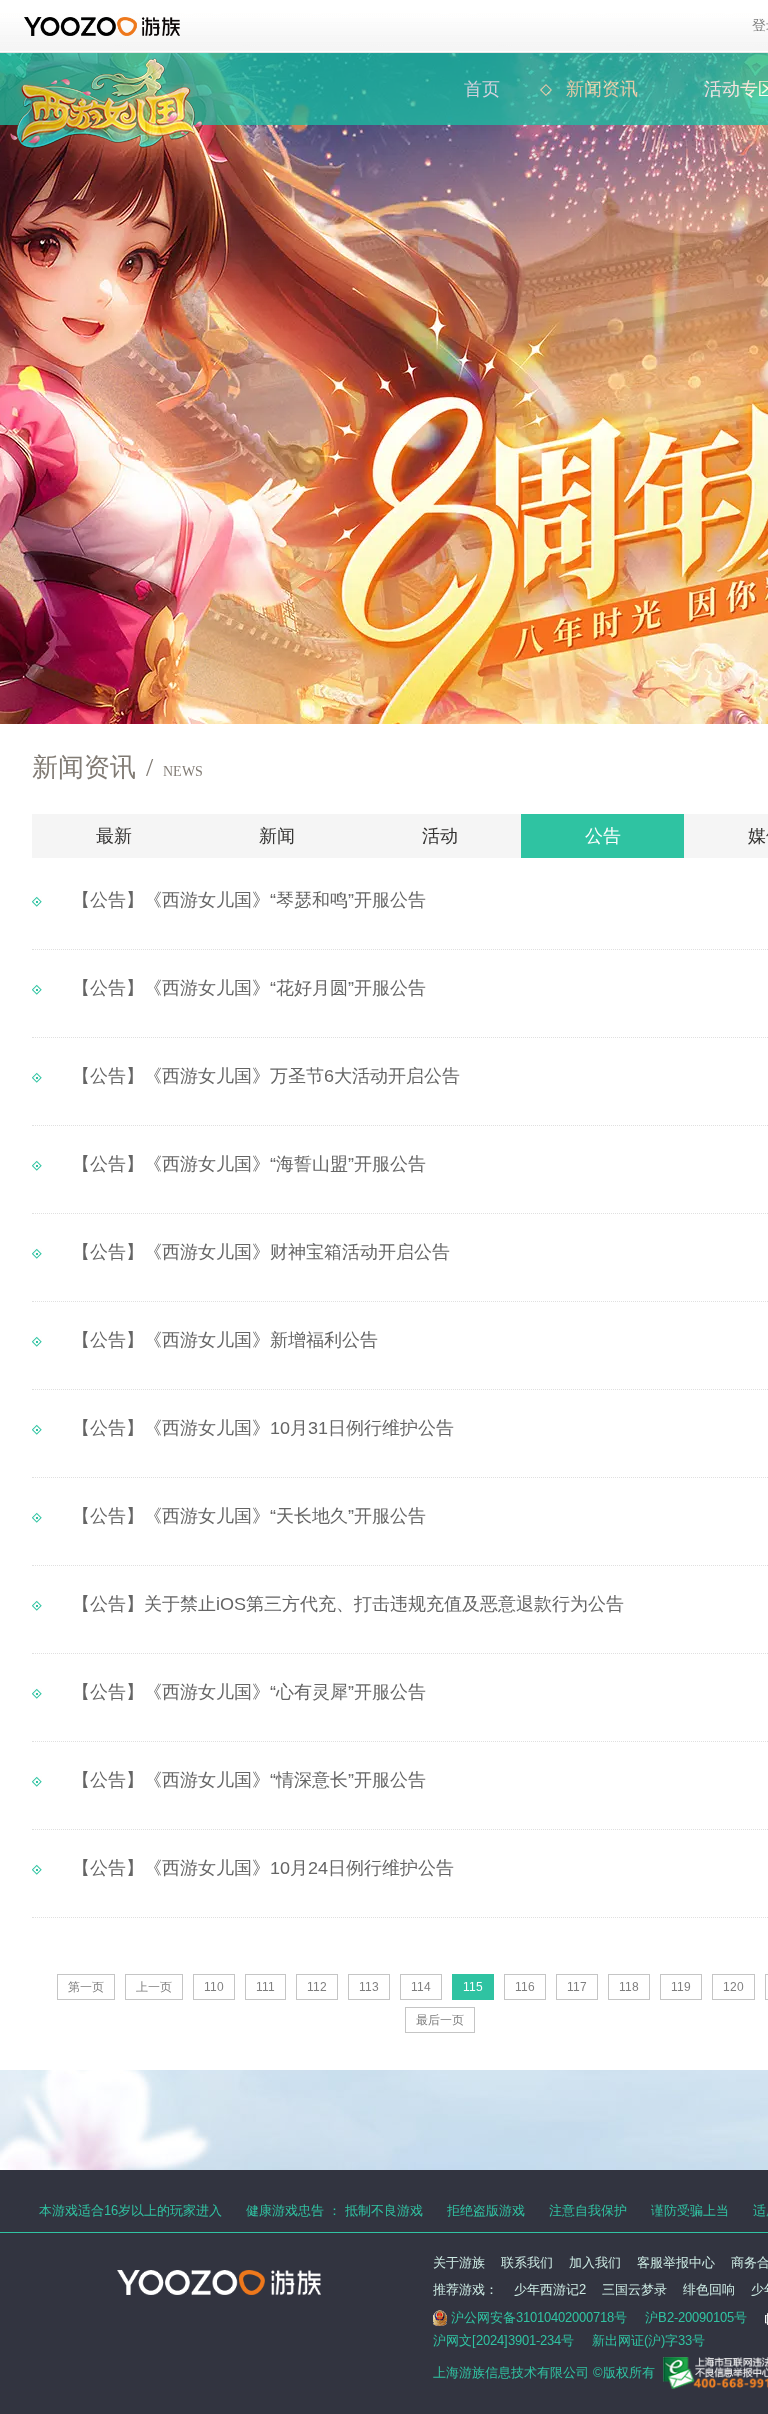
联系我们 (527, 2262)
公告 (603, 836)
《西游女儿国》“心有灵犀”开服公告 (249, 1692)
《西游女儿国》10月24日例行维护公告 (263, 1868)
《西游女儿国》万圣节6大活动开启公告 (266, 1076)
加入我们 (595, 2262)
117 (577, 1987)
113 (369, 1987)
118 (629, 1987)
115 (473, 1987)
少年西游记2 (550, 2289)
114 (421, 1987)
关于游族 (459, 2262)
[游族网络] (104, 26)
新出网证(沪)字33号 (648, 2340)
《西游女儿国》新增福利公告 (225, 1340)
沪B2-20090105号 (696, 2317)
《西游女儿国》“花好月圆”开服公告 (249, 988)
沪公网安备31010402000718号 (539, 2317)
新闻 (277, 836)
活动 (440, 836)
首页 (482, 89)
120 (733, 1987)
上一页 (154, 1987)
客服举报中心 (676, 2262)
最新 (114, 836)
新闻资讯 (602, 89)
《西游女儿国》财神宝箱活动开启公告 (261, 1252)
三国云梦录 (634, 2289)
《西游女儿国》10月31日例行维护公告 (263, 1428)
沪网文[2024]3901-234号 (503, 2340)
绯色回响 (709, 2289)
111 (265, 1987)
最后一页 (440, 2020)
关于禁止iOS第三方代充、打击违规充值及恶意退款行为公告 (348, 1604)
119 (681, 1987)
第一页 (86, 1987)
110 (214, 1987)
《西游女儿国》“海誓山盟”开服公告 (249, 1164)
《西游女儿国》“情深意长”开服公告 (249, 1780)
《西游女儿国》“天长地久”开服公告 (249, 1516)
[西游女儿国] (106, 69)
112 (317, 1987)
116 (525, 1987)
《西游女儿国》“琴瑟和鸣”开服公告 (249, 900)
